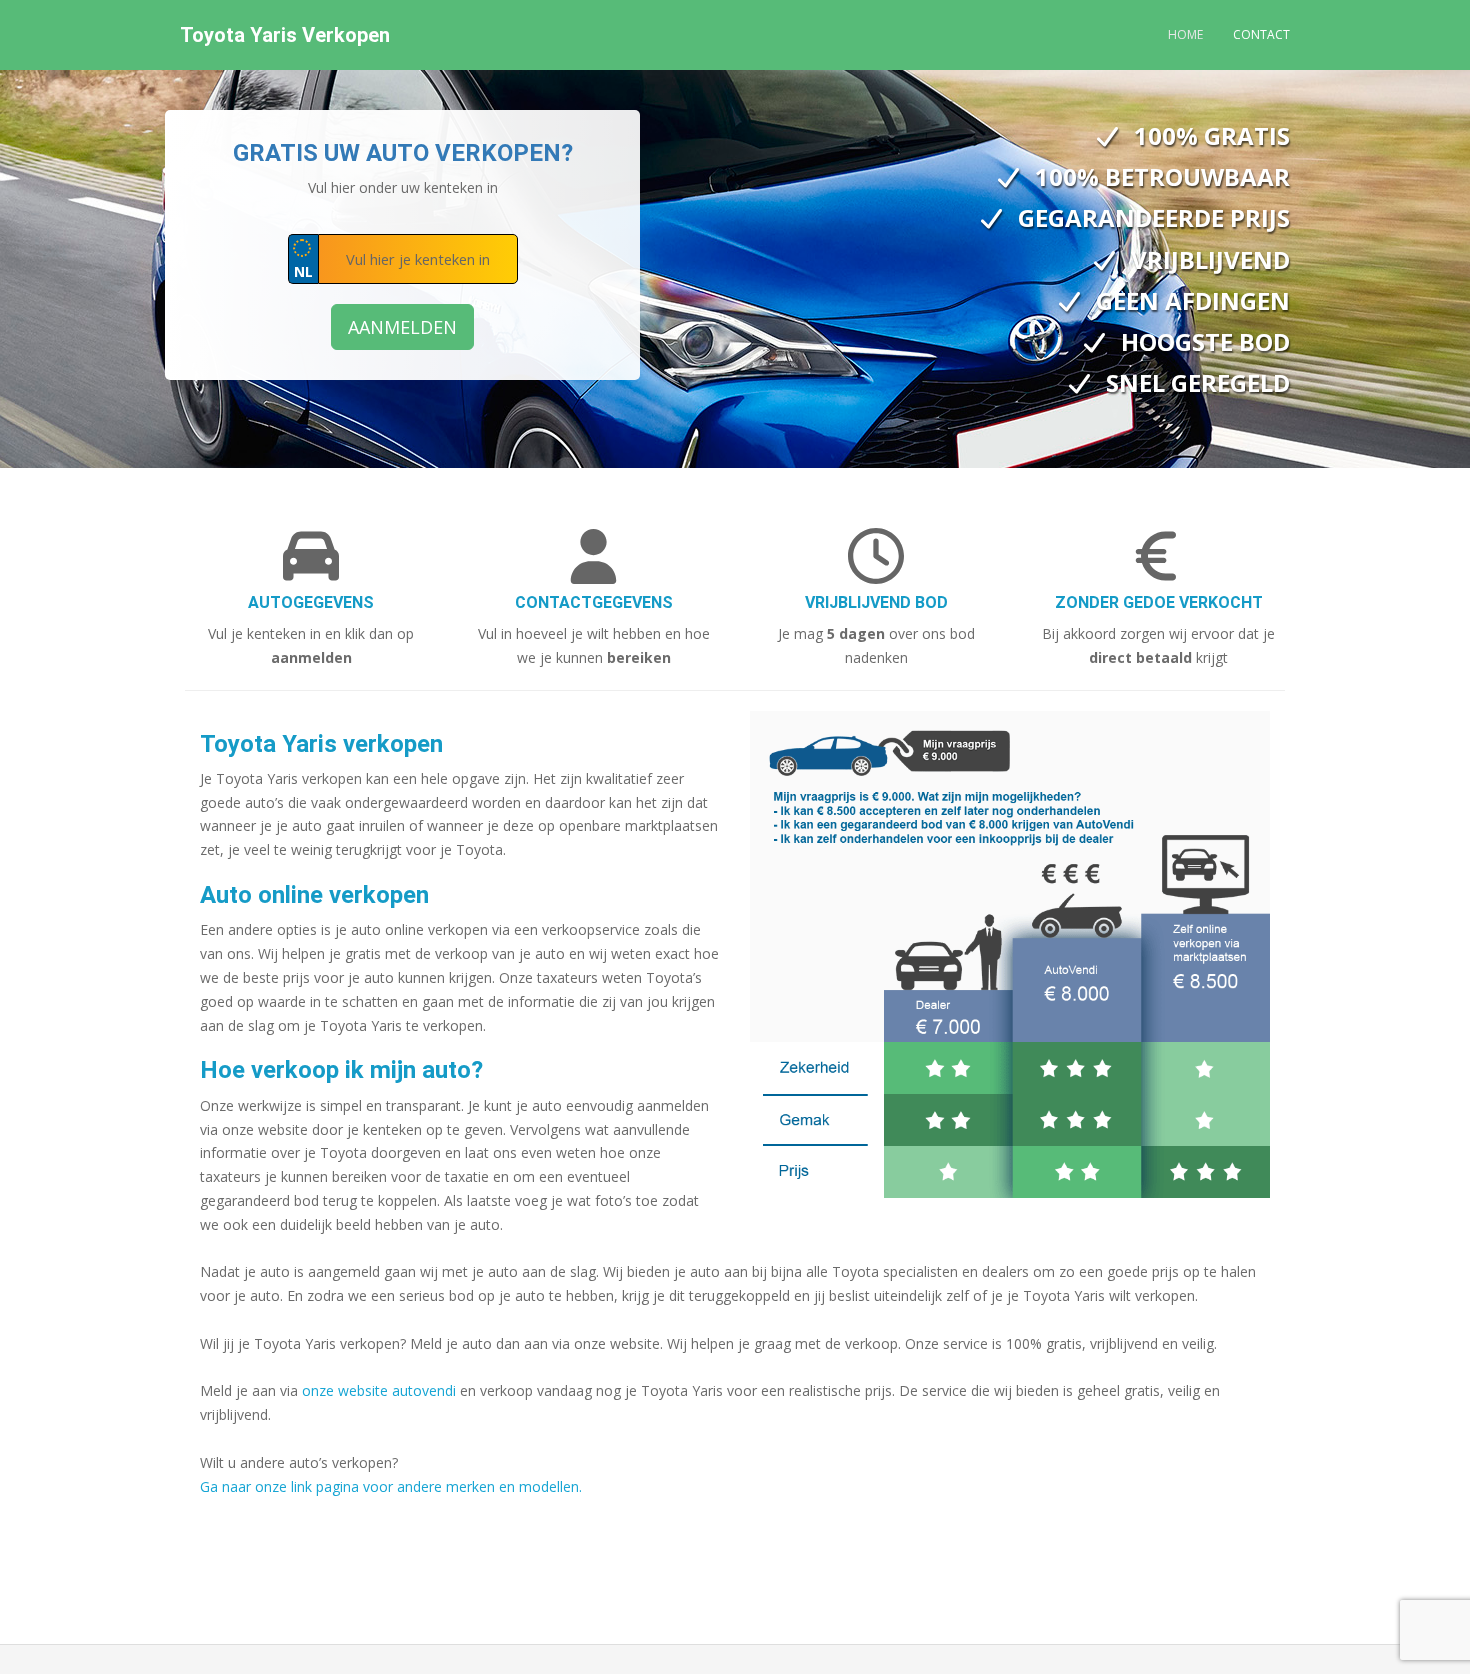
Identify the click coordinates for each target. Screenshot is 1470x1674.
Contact (1261, 34)
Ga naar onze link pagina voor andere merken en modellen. (391, 1486)
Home (1185, 34)
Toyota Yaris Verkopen (285, 35)
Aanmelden (402, 327)
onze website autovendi (379, 1390)
